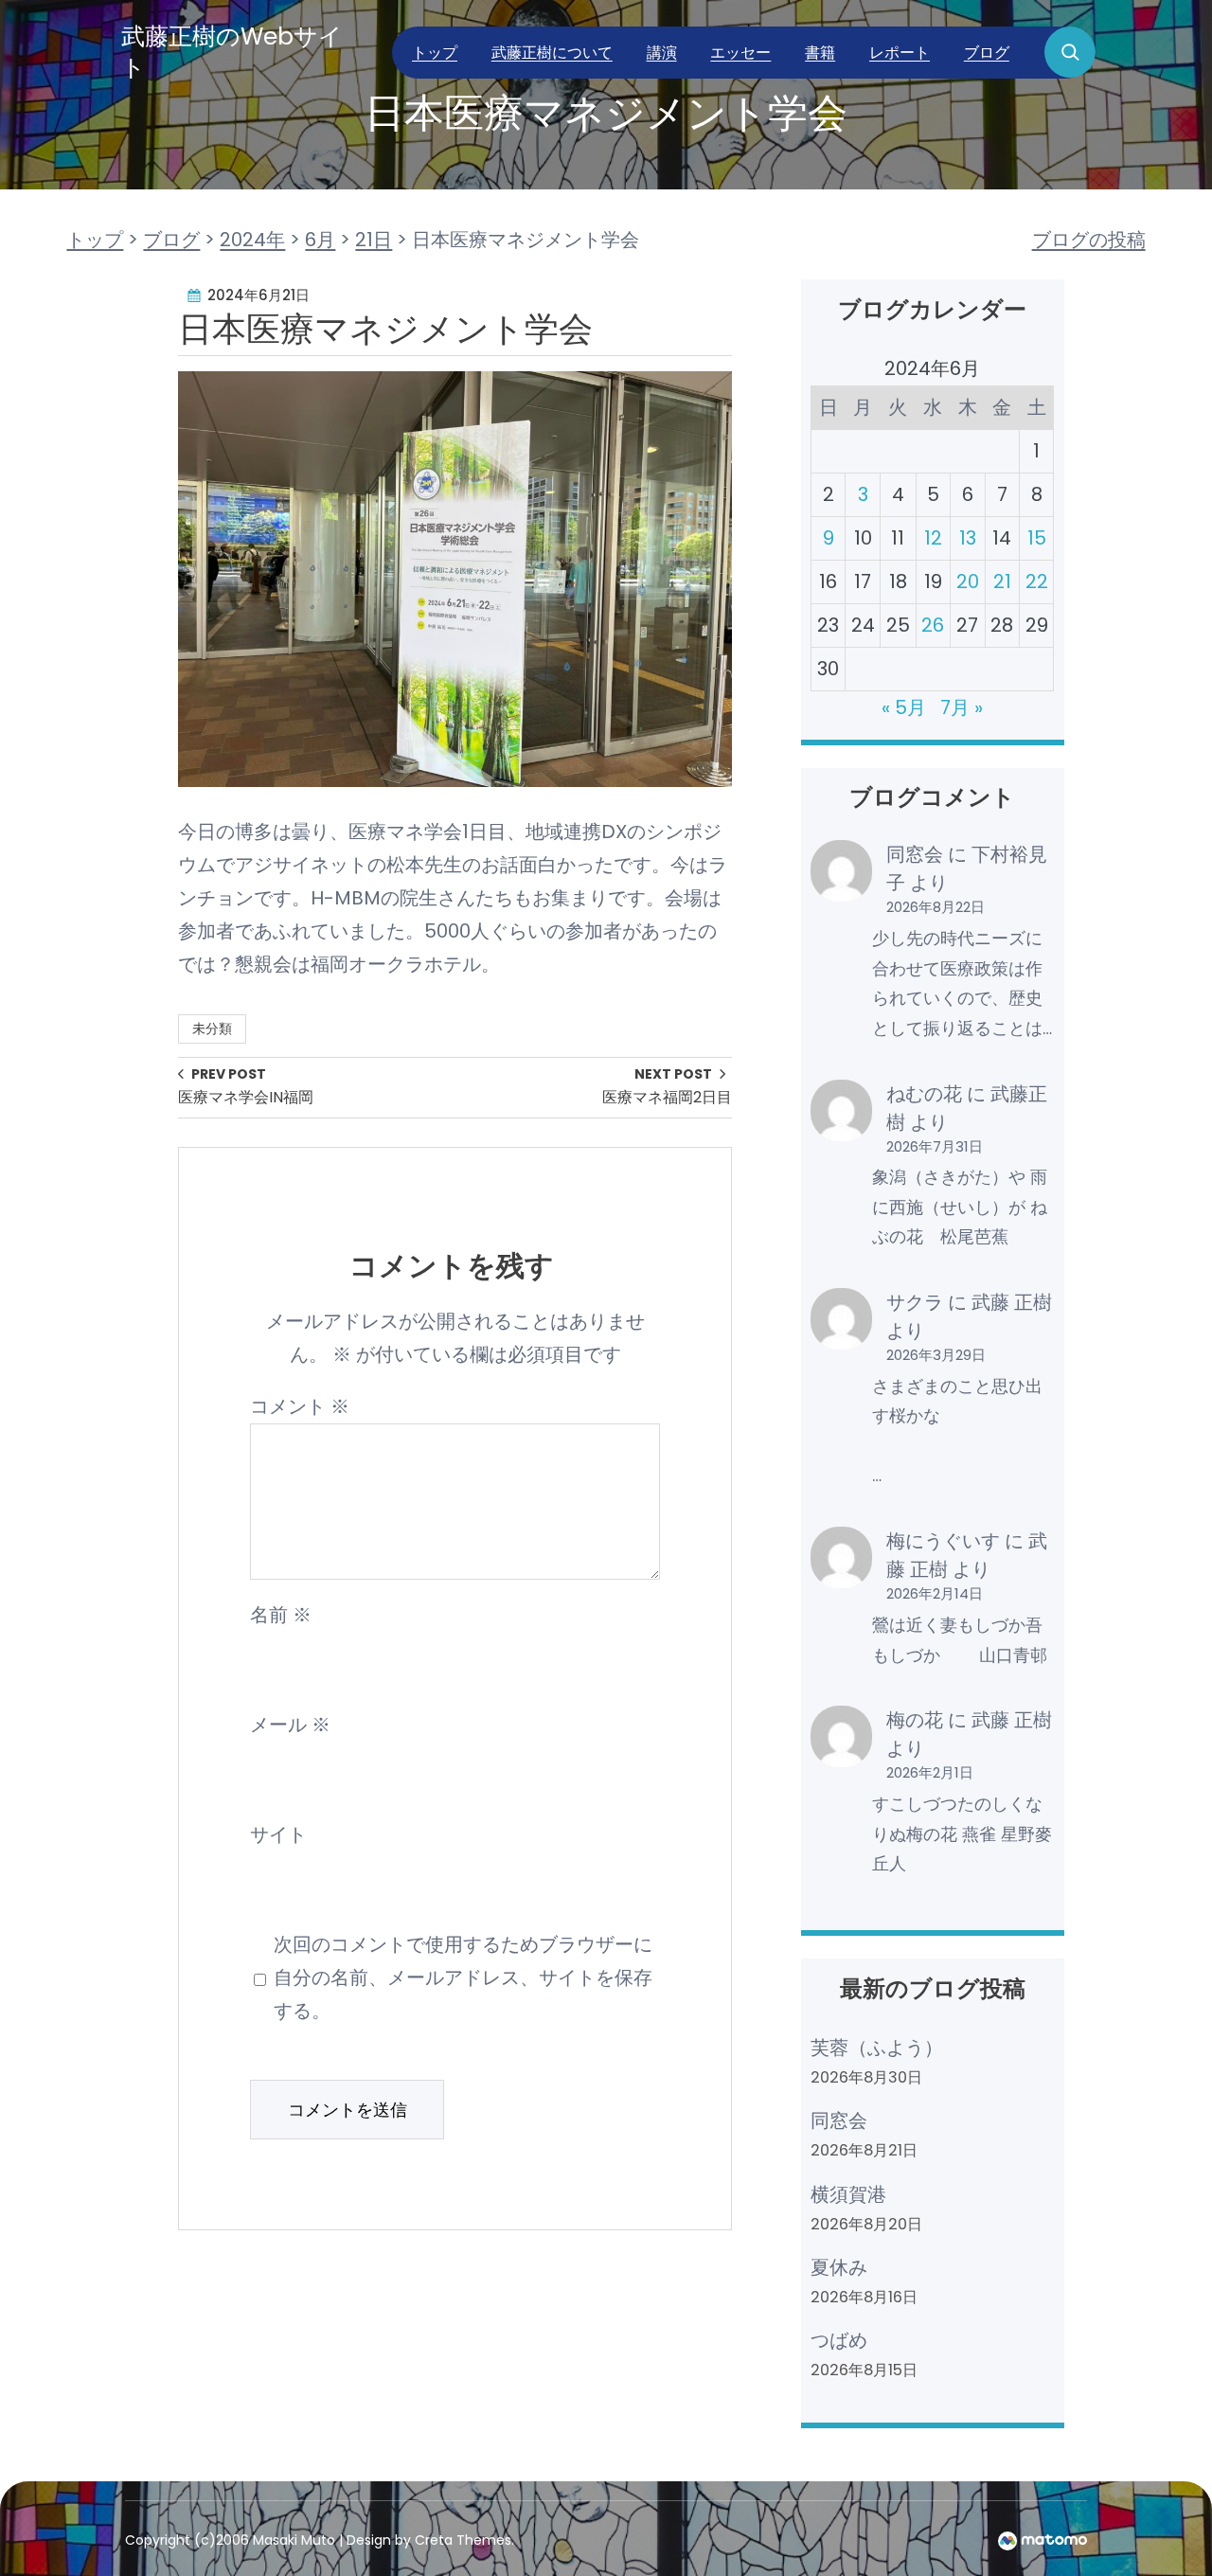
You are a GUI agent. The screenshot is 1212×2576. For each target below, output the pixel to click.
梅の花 (915, 1720)
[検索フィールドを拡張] (1070, 52)
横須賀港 (848, 2194)
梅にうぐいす (943, 1541)
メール (290, 1725)
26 (933, 625)
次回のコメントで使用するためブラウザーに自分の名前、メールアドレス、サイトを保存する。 (463, 1977)
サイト (278, 1834)
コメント (300, 1406)
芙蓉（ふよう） (877, 2048)
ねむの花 (924, 1094)
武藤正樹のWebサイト (232, 52)
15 (1037, 538)
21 (1002, 581)
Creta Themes (463, 2540)
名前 (281, 1615)
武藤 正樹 (1012, 1302)
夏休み (839, 2267)
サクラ (915, 1302)
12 (933, 538)
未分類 (212, 1029)
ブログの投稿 (1089, 240)
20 (968, 581)
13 (968, 538)
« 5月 (904, 707)
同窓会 (915, 854)
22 (1037, 581)
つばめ (839, 2340)
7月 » (962, 707)
